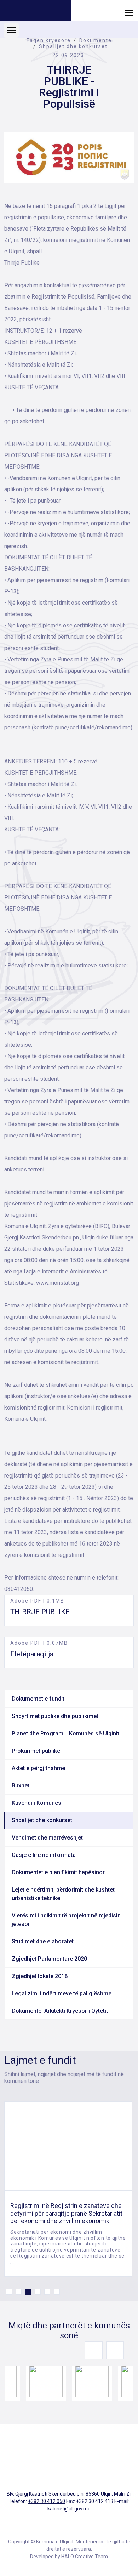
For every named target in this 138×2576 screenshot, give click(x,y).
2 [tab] (19, 2292)
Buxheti (21, 1786)
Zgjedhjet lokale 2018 (40, 1976)
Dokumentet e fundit (38, 1699)
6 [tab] (57, 2292)
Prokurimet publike (36, 1751)
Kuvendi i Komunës (36, 1803)
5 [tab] (47, 2292)
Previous (94, 2350)
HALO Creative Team (85, 2557)
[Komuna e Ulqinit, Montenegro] (35, 12)
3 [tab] (28, 2292)
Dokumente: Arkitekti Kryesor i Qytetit (60, 2011)
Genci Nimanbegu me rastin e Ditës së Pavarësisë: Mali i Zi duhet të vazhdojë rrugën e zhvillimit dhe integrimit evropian (68, 2213)
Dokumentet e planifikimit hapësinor (58, 1872)
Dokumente (96, 40)
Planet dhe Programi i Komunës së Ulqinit (65, 1733)
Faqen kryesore (49, 40)
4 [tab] (38, 2292)
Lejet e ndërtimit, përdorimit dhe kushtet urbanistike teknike (63, 1894)
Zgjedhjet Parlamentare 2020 (49, 1959)
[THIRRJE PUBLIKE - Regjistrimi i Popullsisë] (69, 158)
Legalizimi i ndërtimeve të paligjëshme (62, 1993)
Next (115, 2350)
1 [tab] (9, 2292)
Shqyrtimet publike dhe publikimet (55, 1716)
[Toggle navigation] (129, 12)
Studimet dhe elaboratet (43, 1941)
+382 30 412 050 (47, 2501)
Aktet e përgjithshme (38, 1768)
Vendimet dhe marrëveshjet (47, 1838)
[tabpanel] (68, 2189)
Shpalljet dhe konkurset (73, 46)
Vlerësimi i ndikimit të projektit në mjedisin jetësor (66, 1920)
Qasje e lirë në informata (44, 1855)
